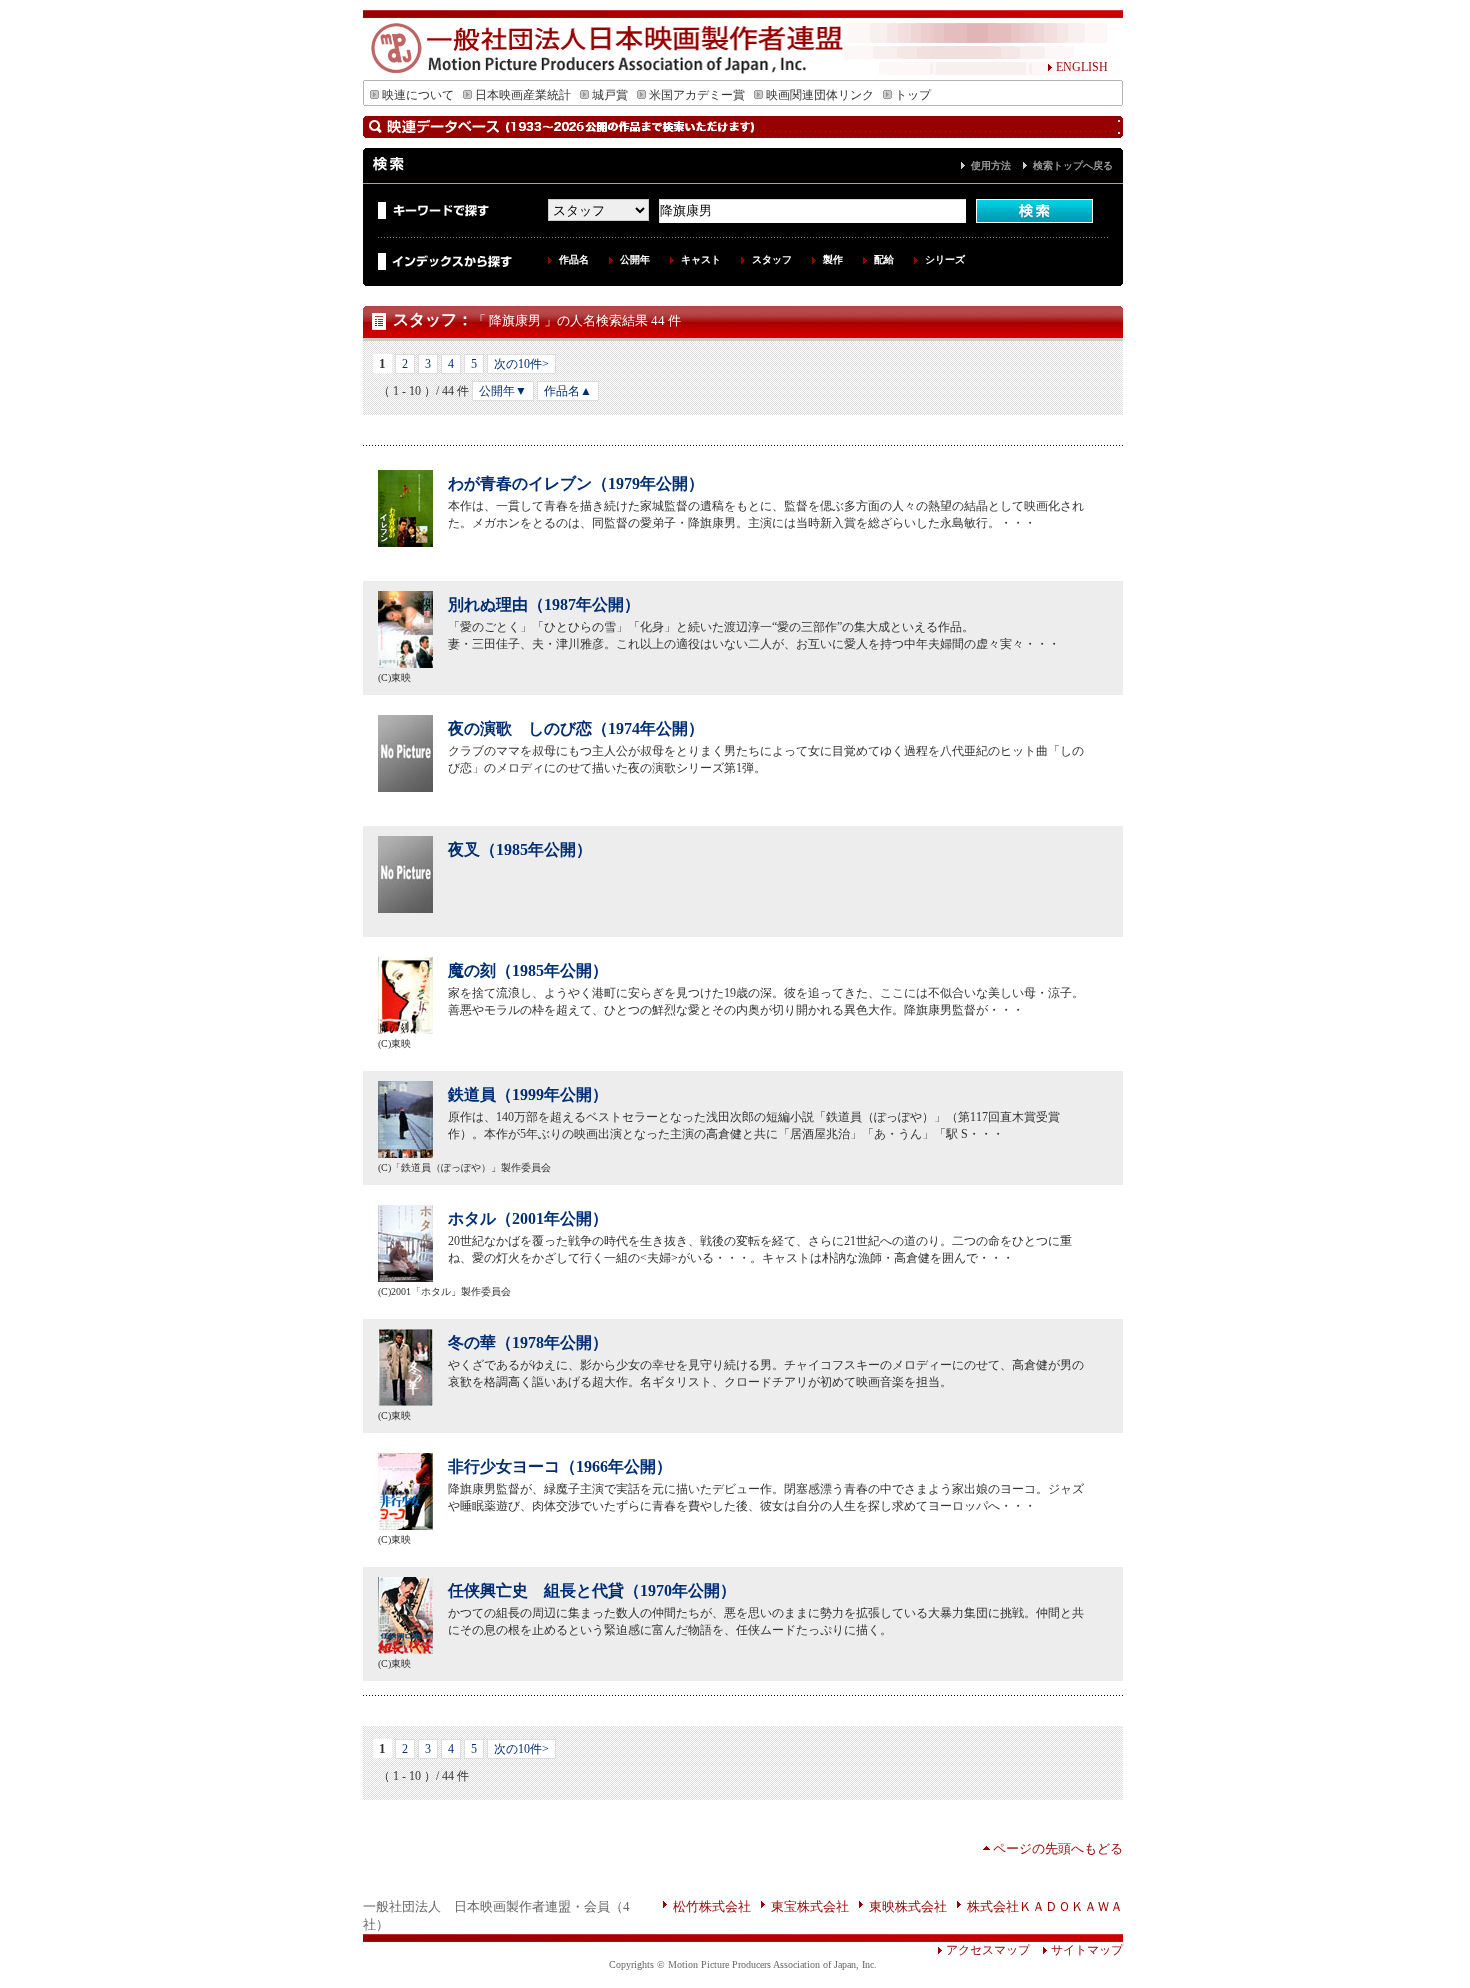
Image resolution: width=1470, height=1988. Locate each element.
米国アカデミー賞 (697, 95)
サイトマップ (1087, 1950)
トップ (913, 95)
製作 (833, 259)
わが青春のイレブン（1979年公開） (576, 483)
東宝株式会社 (810, 1906)
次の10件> (521, 364)
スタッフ (772, 259)
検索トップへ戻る (1073, 165)
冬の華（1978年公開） (528, 1342)
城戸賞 (610, 95)
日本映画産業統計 (523, 95)
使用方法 (991, 165)
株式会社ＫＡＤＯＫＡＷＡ (1045, 1906)
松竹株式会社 (712, 1906)
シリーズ (945, 259)
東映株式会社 (908, 1906)
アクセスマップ (988, 1950)
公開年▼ (503, 391)
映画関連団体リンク (820, 95)
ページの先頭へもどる (1058, 1848)
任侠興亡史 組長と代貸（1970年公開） (592, 1590)
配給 (884, 259)
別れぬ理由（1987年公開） (544, 604)
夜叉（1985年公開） (520, 849)
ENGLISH (1082, 67)
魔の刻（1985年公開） (528, 970)
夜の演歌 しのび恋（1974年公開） (576, 728)
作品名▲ (568, 391)
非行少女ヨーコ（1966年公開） (560, 1466)
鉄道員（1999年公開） (528, 1094)
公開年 (635, 259)
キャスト (701, 259)
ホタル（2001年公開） (528, 1218)
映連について (418, 95)
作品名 (574, 259)
